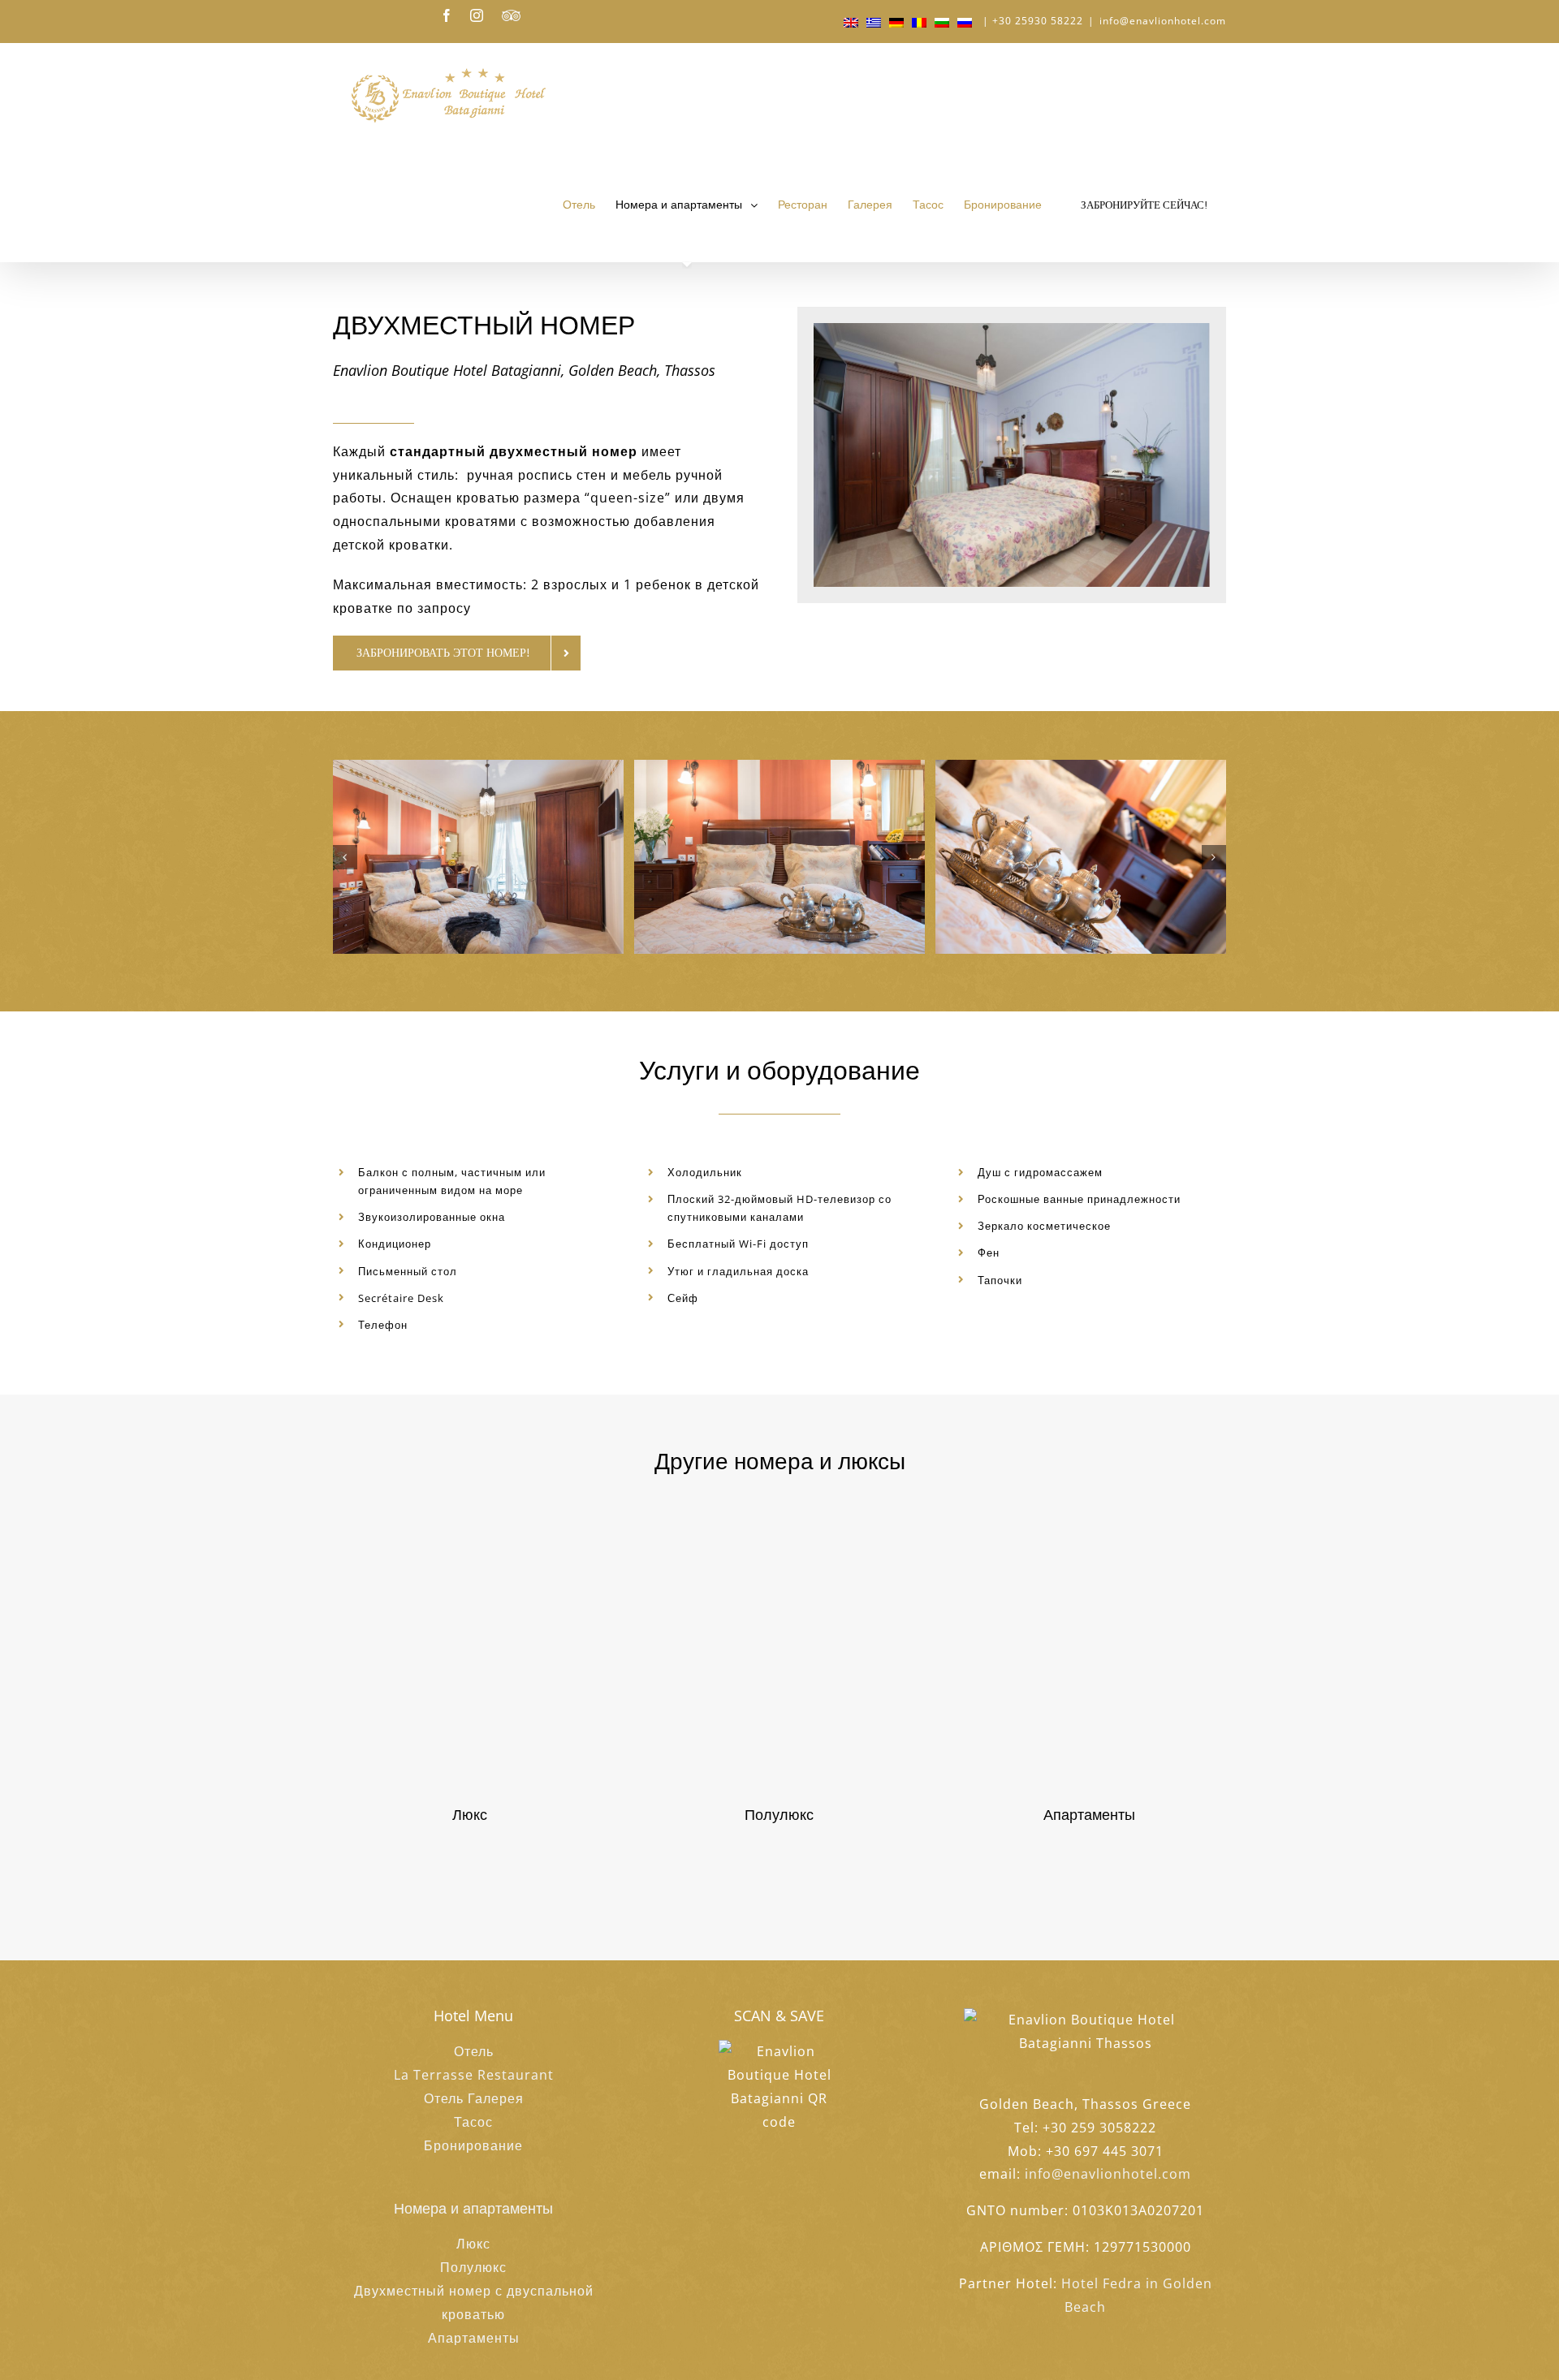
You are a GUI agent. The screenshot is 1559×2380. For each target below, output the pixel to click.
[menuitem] (589, 205)
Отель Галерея (474, 2098)
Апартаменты (474, 2338)
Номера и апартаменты (473, 2208)
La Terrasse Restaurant (474, 2075)
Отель (474, 2051)
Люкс (473, 2244)
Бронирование (473, 2145)
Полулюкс (473, 2267)
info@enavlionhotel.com (1163, 21)
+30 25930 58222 (1038, 21)
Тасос (473, 2122)
